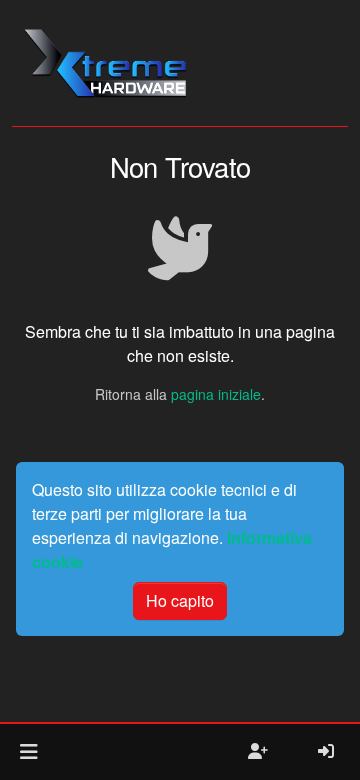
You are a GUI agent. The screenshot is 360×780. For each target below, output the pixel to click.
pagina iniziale (216, 394)
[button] (28, 752)
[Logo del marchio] (104, 63)
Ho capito (180, 600)
